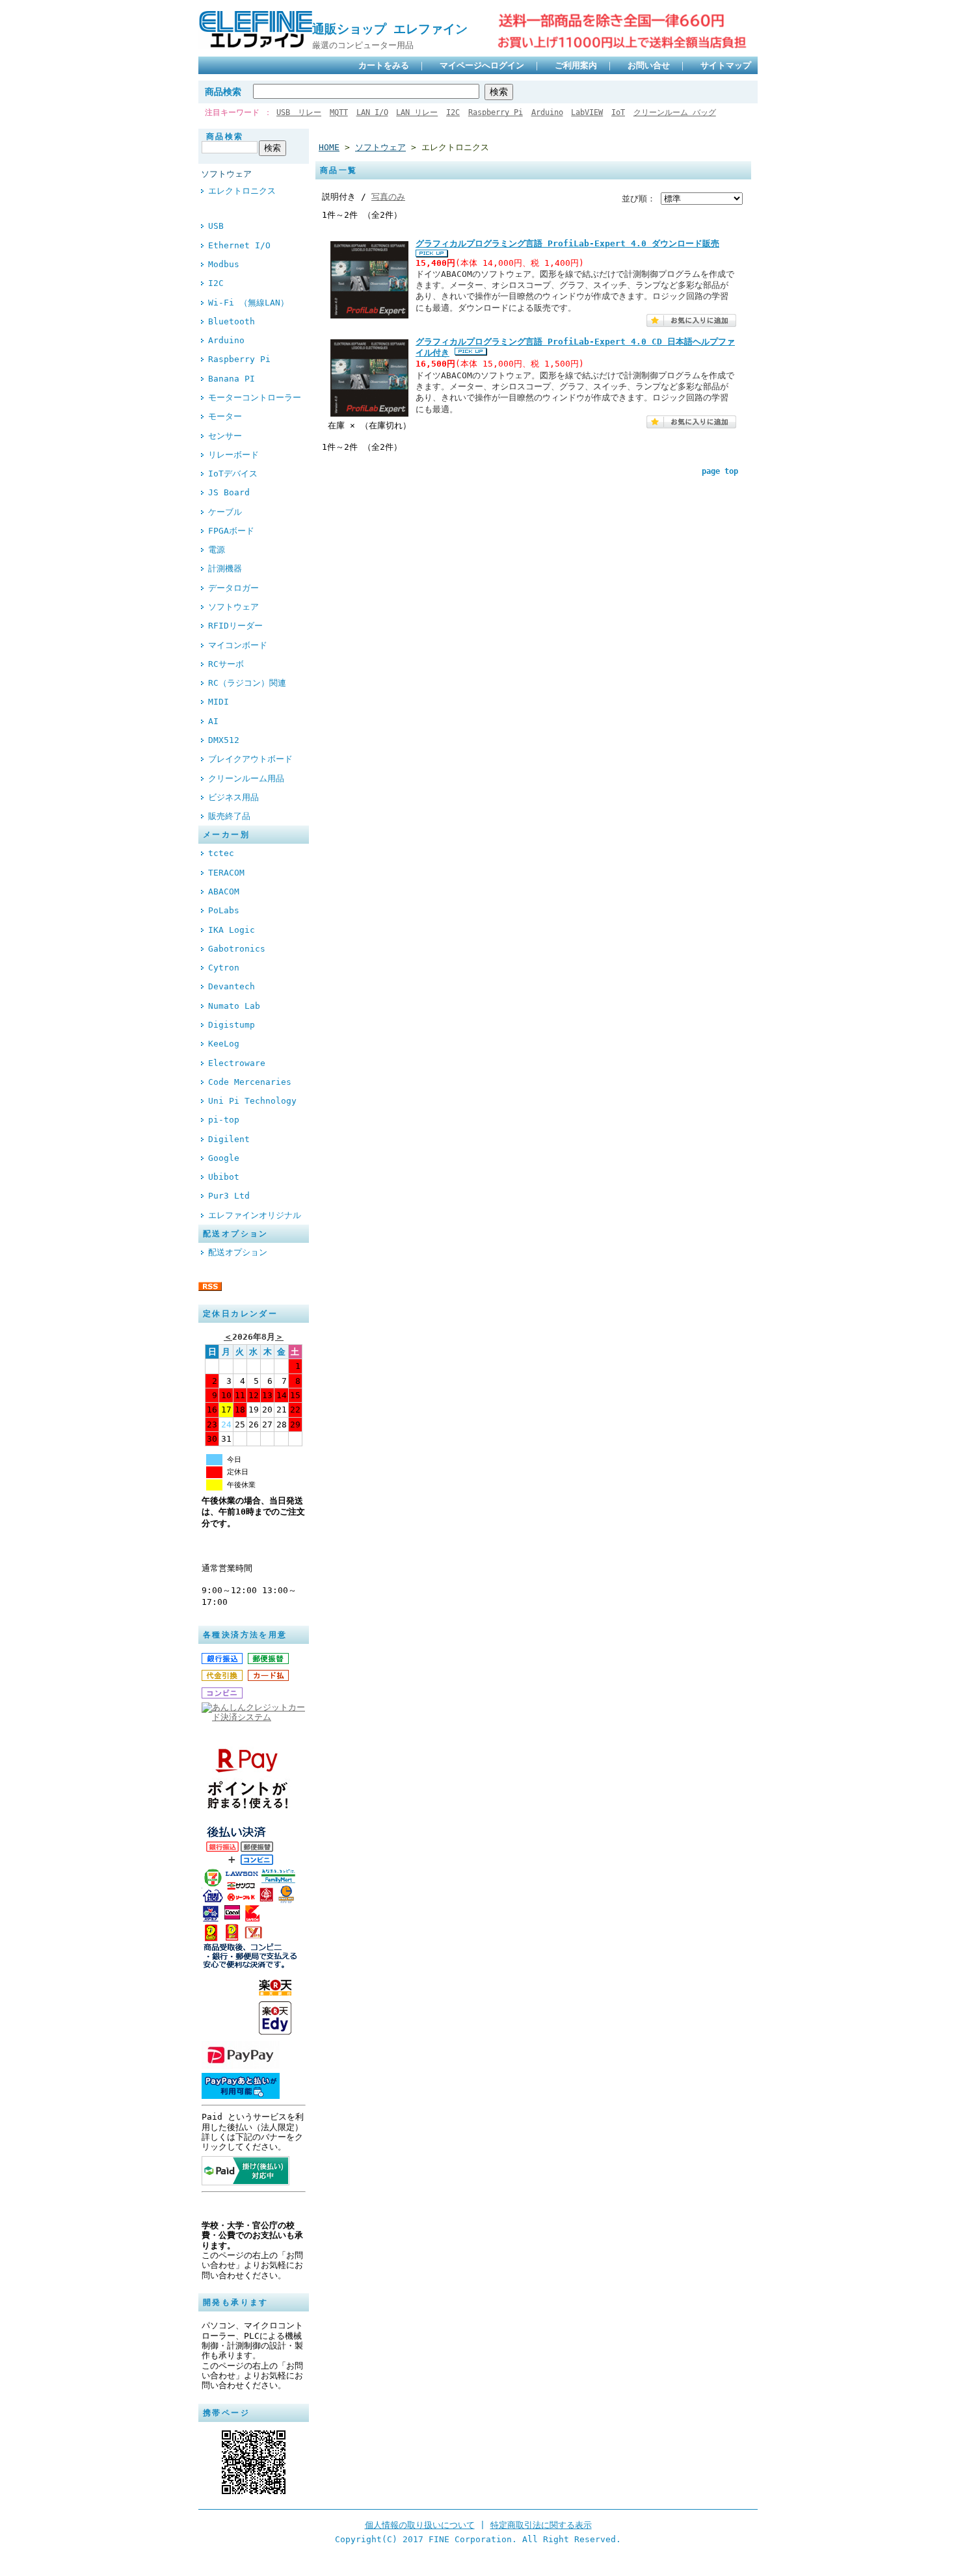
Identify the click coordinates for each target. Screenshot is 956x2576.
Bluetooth (232, 321)
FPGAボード (231, 531)
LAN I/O (372, 112)
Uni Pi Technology (252, 1101)
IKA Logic (232, 930)
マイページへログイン (482, 65)
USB (216, 226)
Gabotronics (237, 949)
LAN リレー (417, 112)
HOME (329, 147)
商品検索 (223, 92)
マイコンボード (238, 645)
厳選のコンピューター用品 (363, 45)
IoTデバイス (233, 474)
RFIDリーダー (235, 626)
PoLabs (224, 910)
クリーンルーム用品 (246, 778)
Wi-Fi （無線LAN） (248, 303)
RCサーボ (226, 664)
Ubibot (224, 1177)
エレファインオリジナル (255, 1215)
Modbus (224, 264)
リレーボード (233, 455)
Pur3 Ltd (229, 1196)
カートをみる (384, 65)
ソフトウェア (226, 174)
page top (720, 471)
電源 (217, 550)
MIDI (219, 702)
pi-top (224, 1120)
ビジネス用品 (233, 797)
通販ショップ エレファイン (396, 29)
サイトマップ (726, 65)
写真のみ (388, 197)
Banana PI (232, 379)
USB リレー (299, 112)
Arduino (547, 112)
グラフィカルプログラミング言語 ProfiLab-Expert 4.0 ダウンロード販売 (567, 243)
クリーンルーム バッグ (675, 112)
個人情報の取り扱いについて (420, 2525)
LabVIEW (587, 112)
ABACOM (224, 891)
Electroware (237, 1063)
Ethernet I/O (239, 245)
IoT (618, 112)
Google (224, 1158)
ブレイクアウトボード (250, 759)
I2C (453, 112)
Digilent (229, 1139)
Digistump (232, 1025)
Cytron (224, 968)
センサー (225, 436)
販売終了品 (229, 816)
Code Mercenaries (250, 1082)
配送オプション (238, 1252)
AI (213, 721)
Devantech (232, 986)
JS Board (229, 492)
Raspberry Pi (496, 112)
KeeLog (224, 1044)
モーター (225, 416)
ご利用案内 (576, 65)
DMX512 (224, 740)
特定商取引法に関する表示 (541, 2525)
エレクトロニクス (242, 191)
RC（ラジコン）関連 (247, 683)
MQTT (339, 112)
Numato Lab (234, 1006)
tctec (221, 853)
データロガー (233, 588)
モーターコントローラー (255, 397)
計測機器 (225, 568)
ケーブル (225, 512)
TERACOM (226, 873)
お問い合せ (649, 65)
